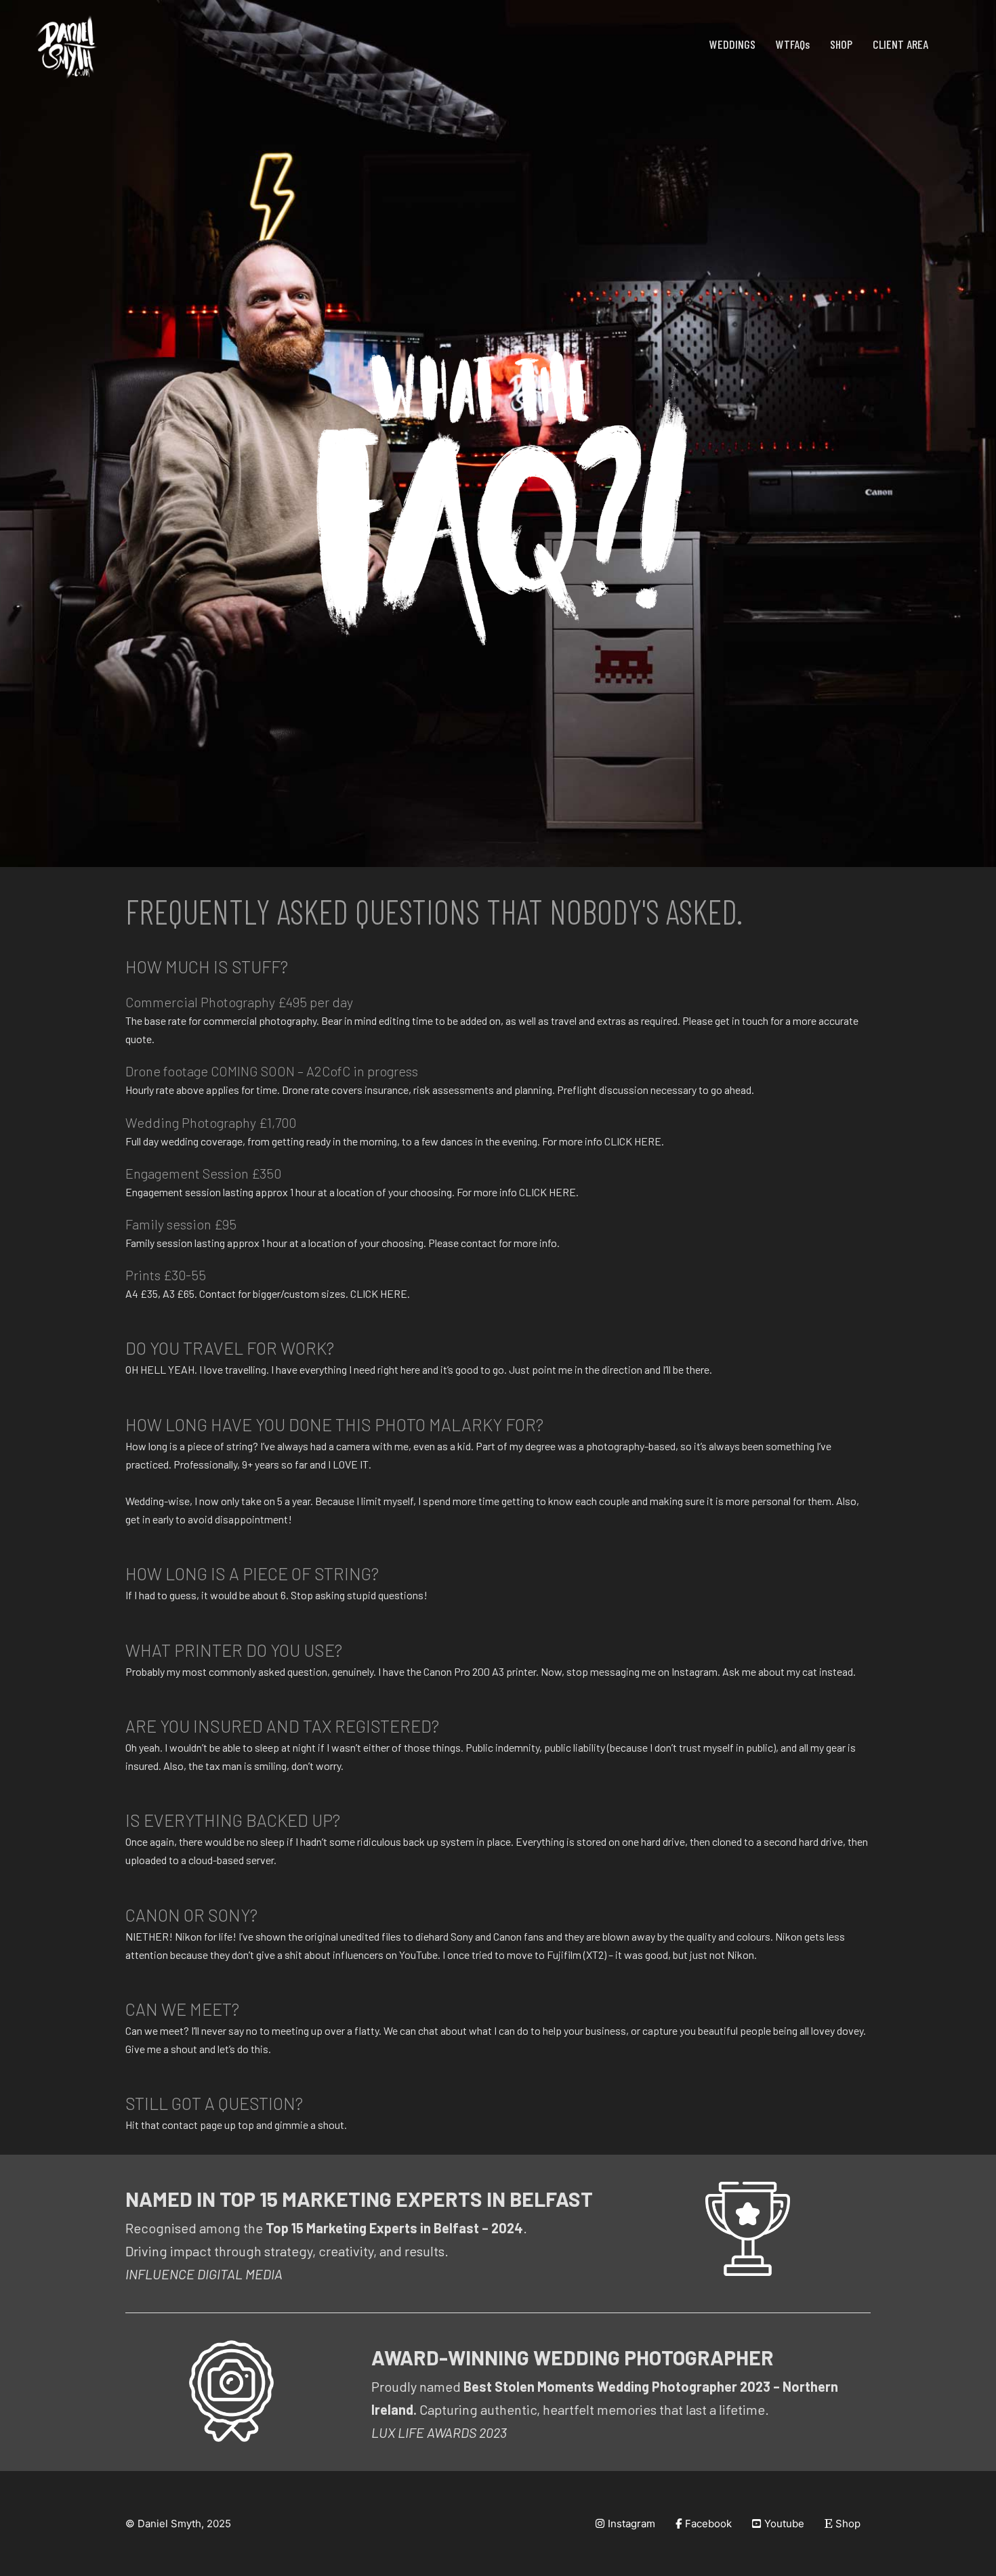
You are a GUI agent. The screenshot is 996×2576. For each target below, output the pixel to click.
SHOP (841, 44)
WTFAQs (793, 44)
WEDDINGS (732, 44)
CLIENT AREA (900, 44)
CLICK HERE (633, 1141)
